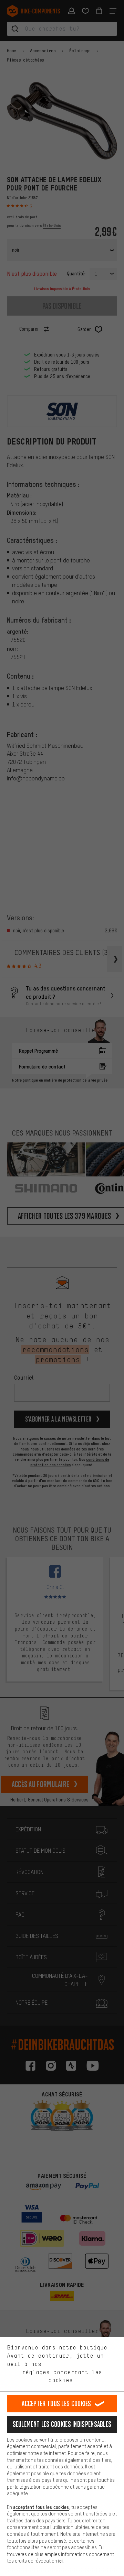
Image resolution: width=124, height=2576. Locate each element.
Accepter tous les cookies (56, 2404)
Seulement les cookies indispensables (62, 2424)
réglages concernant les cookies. (62, 2376)
